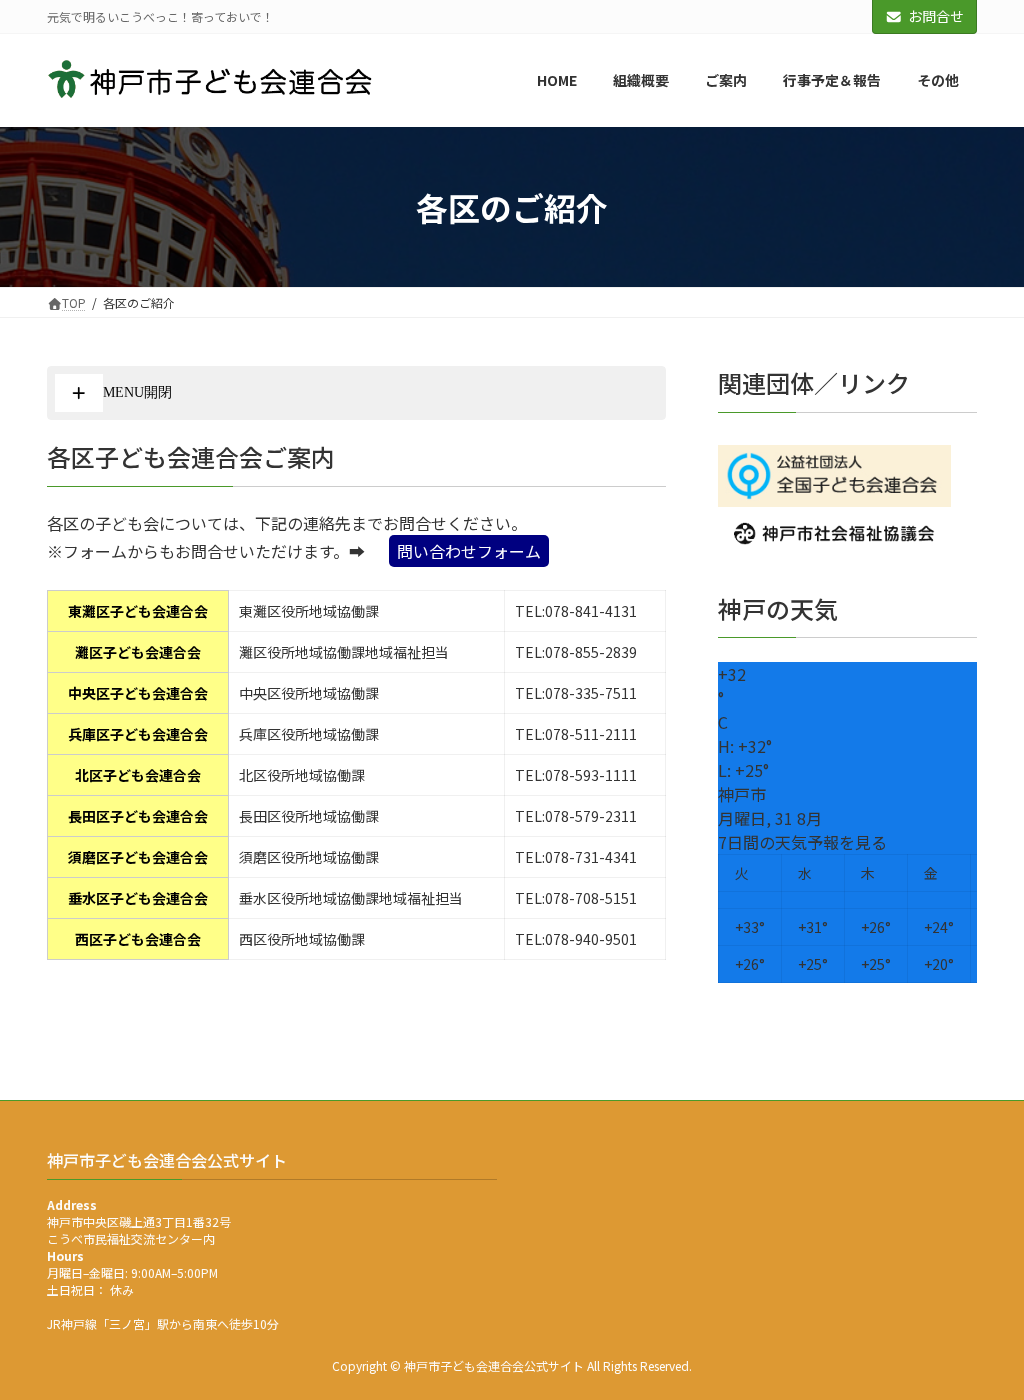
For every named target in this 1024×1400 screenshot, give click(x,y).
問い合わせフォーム (469, 551)
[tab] (356, 393)
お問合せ (936, 16)
